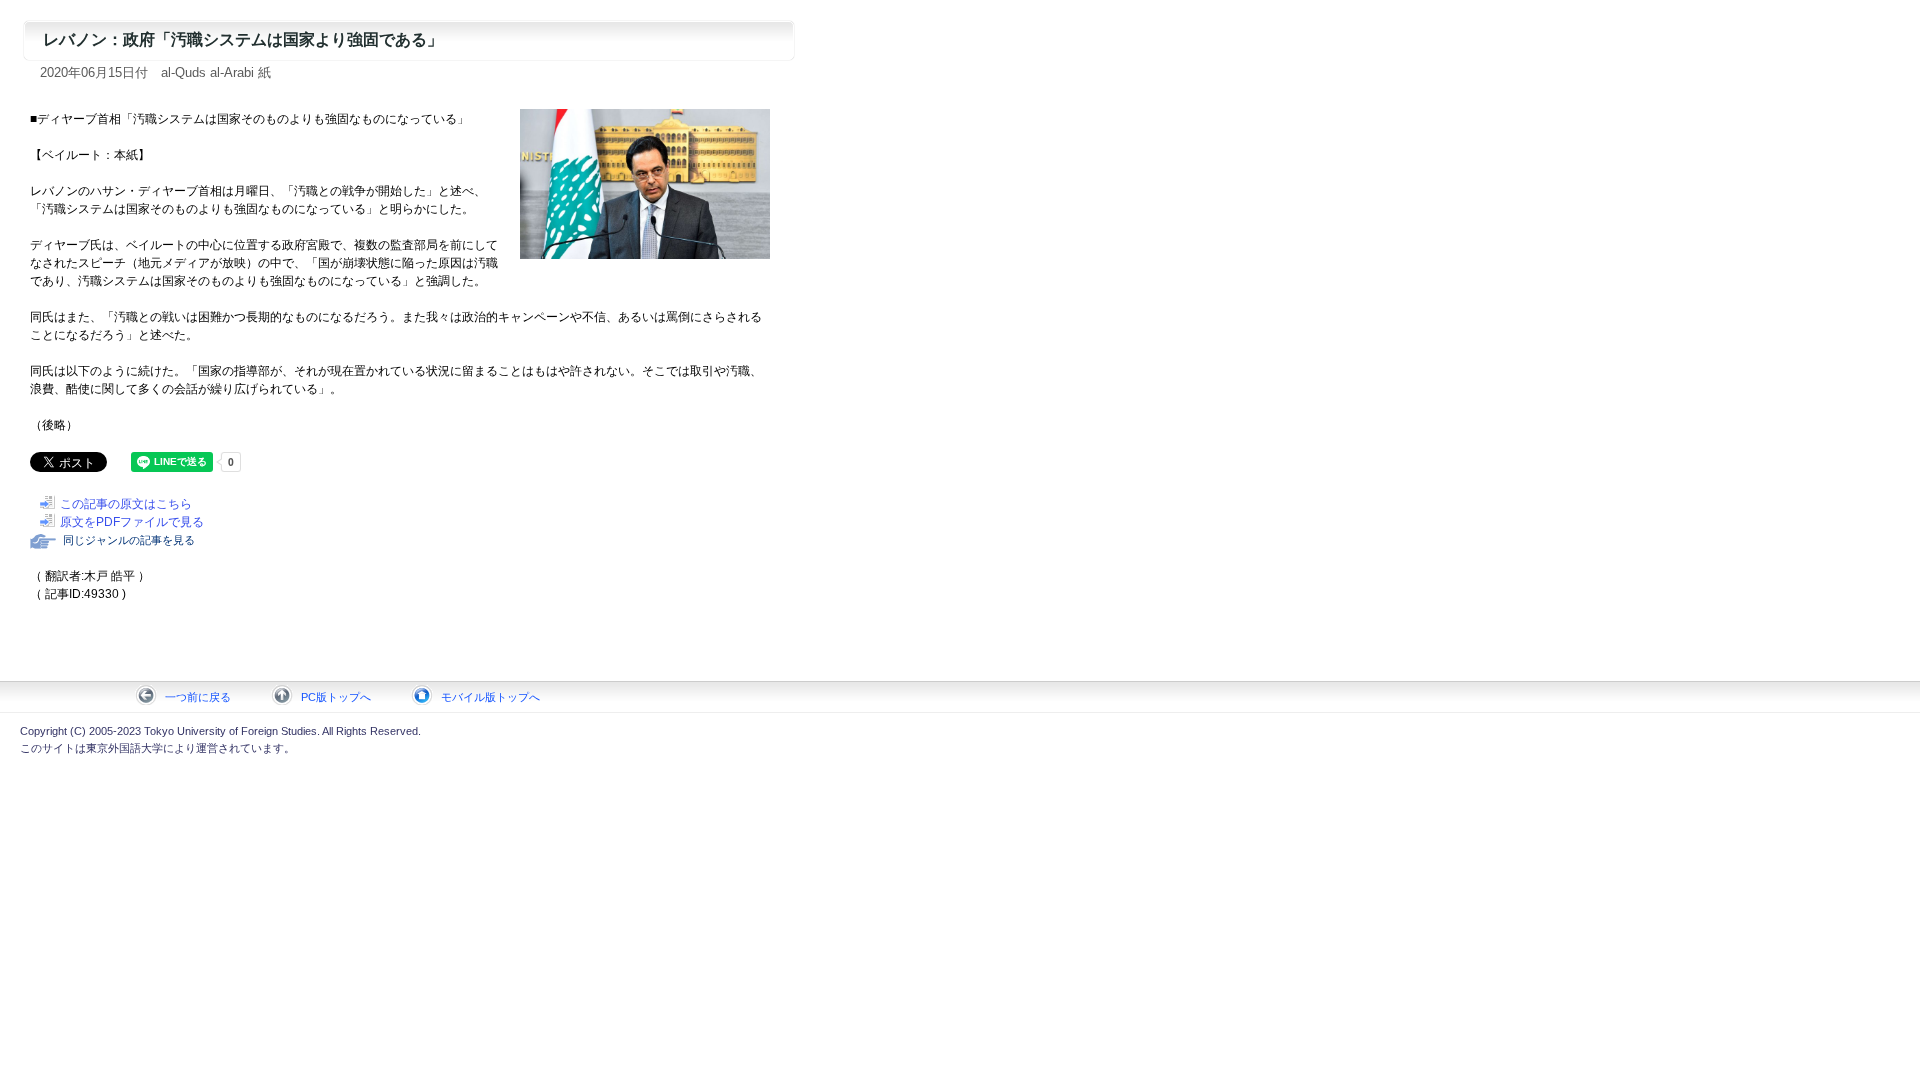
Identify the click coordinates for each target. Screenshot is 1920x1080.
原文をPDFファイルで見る (132, 522)
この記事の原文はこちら (126, 504)
